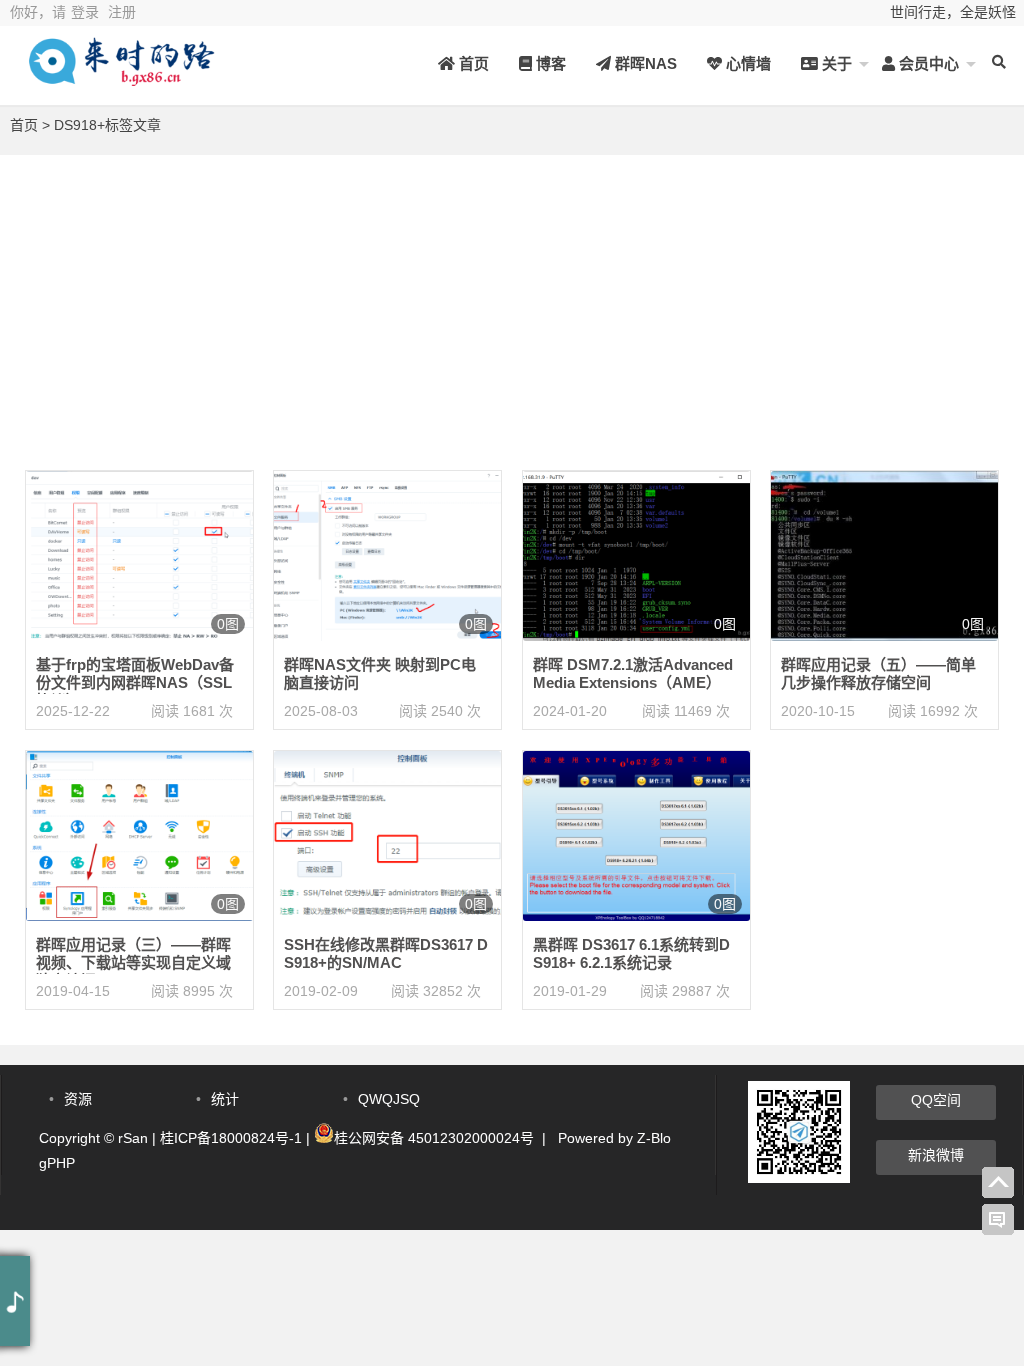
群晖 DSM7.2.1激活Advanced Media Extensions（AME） (633, 673)
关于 (835, 63)
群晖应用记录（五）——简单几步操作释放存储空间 (878, 673)
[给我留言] (998, 1220)
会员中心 (927, 63)
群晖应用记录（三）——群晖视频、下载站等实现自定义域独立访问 (133, 962)
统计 (225, 1099)
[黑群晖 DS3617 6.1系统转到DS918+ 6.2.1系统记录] (636, 835)
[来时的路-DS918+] (120, 77)
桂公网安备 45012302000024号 (434, 1138)
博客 (549, 63)
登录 (85, 12)
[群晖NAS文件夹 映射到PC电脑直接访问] (387, 555)
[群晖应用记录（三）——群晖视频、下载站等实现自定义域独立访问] (139, 835)
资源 (78, 1099)
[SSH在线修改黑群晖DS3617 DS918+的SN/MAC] (387, 835)
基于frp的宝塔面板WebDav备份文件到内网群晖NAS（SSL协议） (135, 682)
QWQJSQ (389, 1099)
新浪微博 (936, 1155)
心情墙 (746, 63)
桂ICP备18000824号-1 (231, 1138)
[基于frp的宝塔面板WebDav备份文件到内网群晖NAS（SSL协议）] (139, 555)
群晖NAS (644, 63)
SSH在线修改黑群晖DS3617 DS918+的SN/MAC (386, 953)
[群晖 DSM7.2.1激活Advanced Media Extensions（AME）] (636, 555)
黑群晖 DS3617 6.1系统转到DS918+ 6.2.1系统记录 (631, 953)
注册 (122, 12)
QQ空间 (936, 1100)
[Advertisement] (512, 295)
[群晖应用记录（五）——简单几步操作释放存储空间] (884, 555)
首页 (472, 63)
